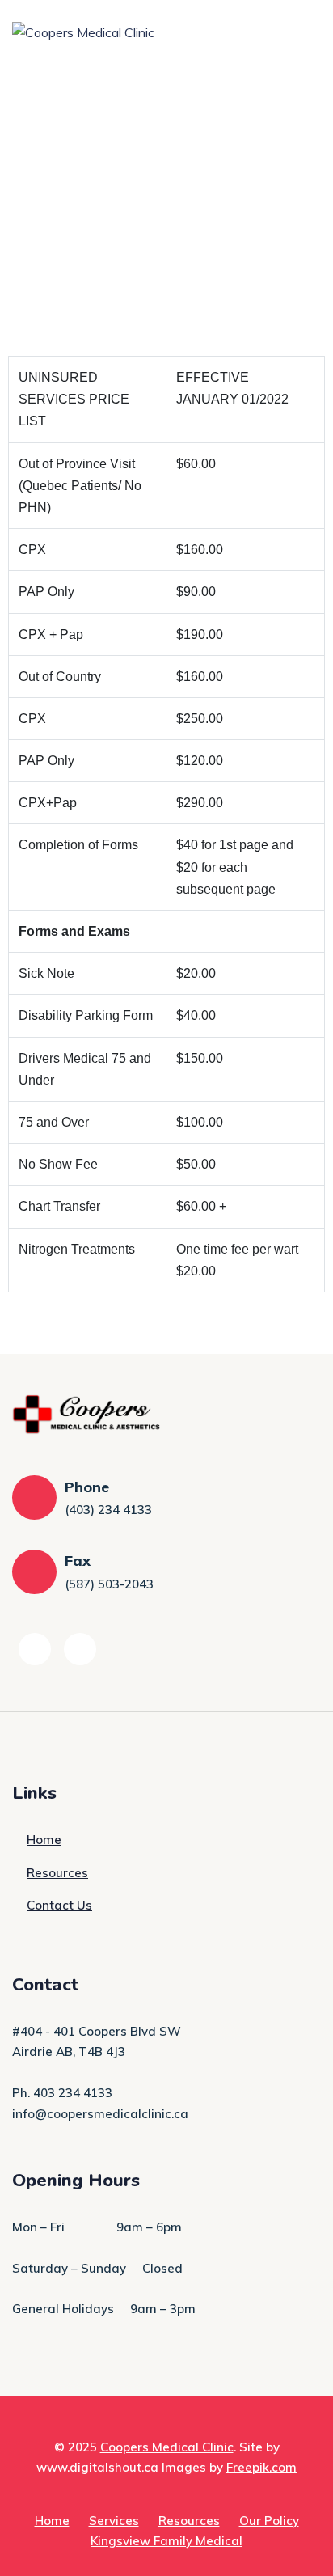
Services (114, 2521)
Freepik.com (261, 2467)
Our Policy (269, 2521)
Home (44, 1840)
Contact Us (59, 1905)
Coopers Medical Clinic (167, 2447)
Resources (57, 1873)
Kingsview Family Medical (166, 2541)
